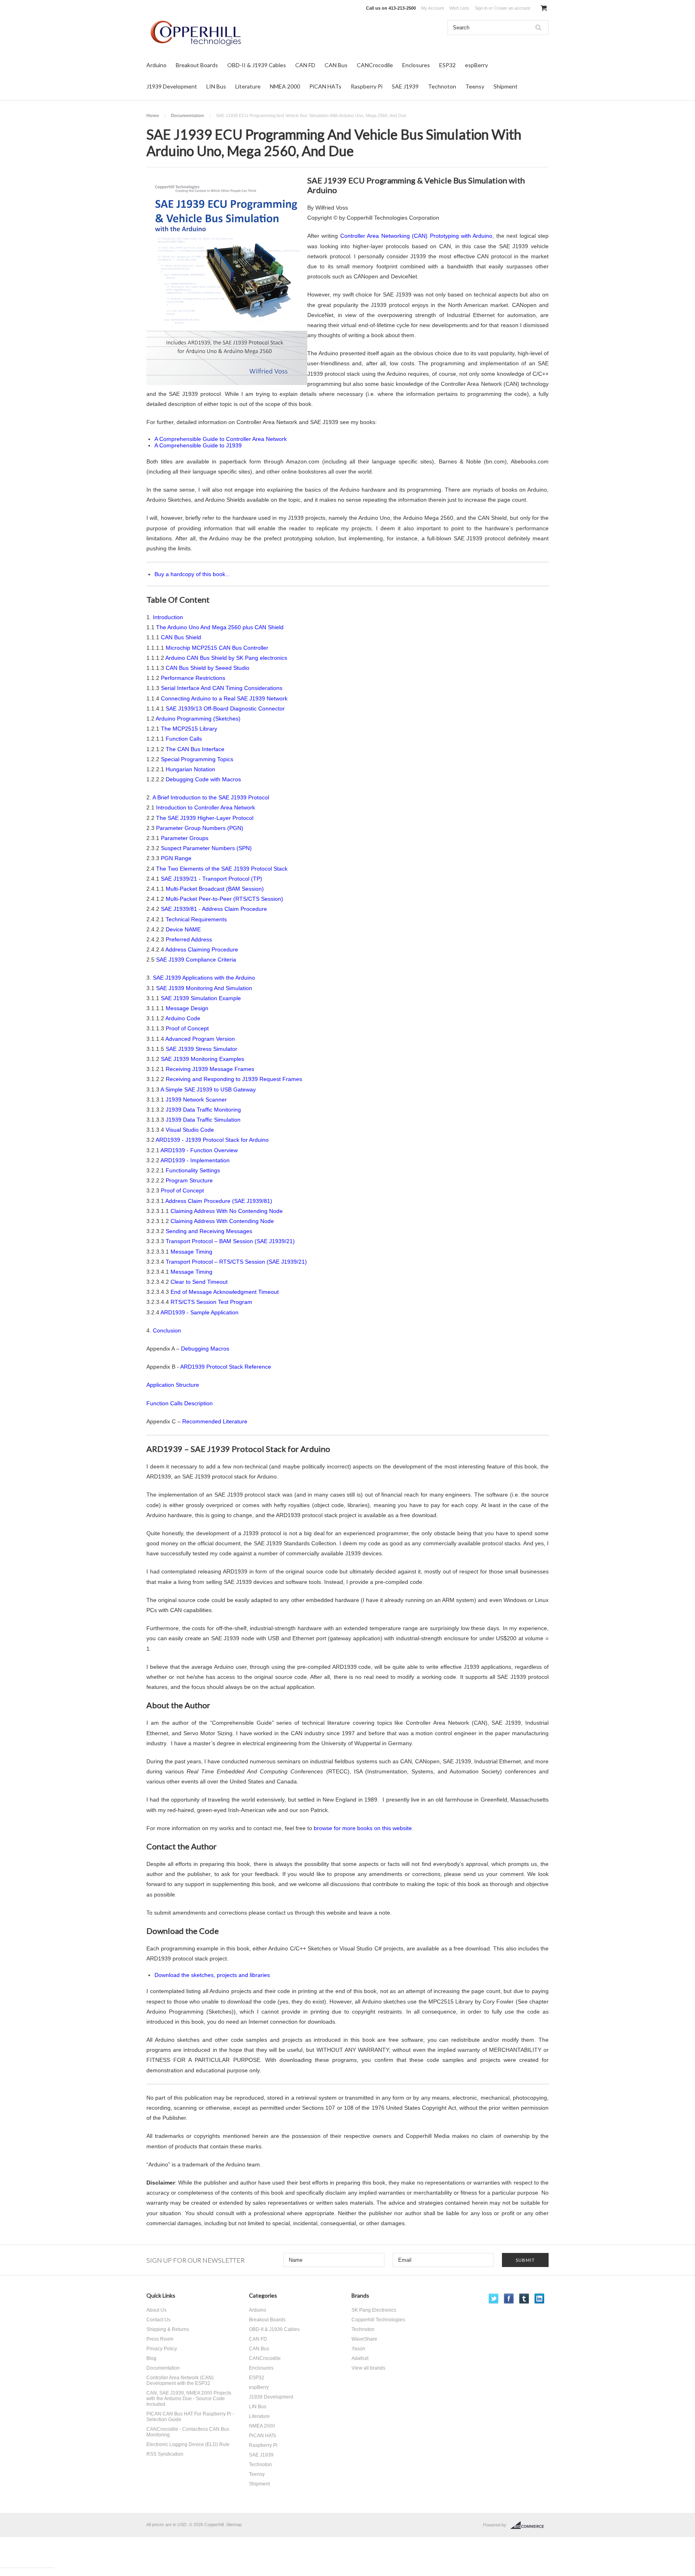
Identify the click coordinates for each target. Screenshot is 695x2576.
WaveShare (364, 2339)
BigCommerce (529, 2525)
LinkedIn (540, 2299)
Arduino (156, 65)
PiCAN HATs (325, 86)
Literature (248, 86)
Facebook (509, 2299)
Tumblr (524, 2299)
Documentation (187, 115)
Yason (358, 2349)
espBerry (476, 65)
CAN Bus (336, 65)
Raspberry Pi (367, 86)
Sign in (481, 8)
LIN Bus (216, 86)
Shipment (506, 86)
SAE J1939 (405, 86)
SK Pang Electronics (374, 2310)
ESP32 (447, 65)
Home (153, 115)
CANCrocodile (375, 65)
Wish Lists (459, 8)
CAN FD (305, 65)
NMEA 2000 (285, 86)
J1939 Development (172, 86)
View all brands (368, 2368)
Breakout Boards (197, 65)
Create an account (512, 8)
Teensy (475, 86)
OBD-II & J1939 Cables (257, 65)
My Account (433, 8)
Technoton (442, 86)
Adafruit (360, 2358)
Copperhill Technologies (378, 2320)
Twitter (494, 2299)
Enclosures (416, 65)
